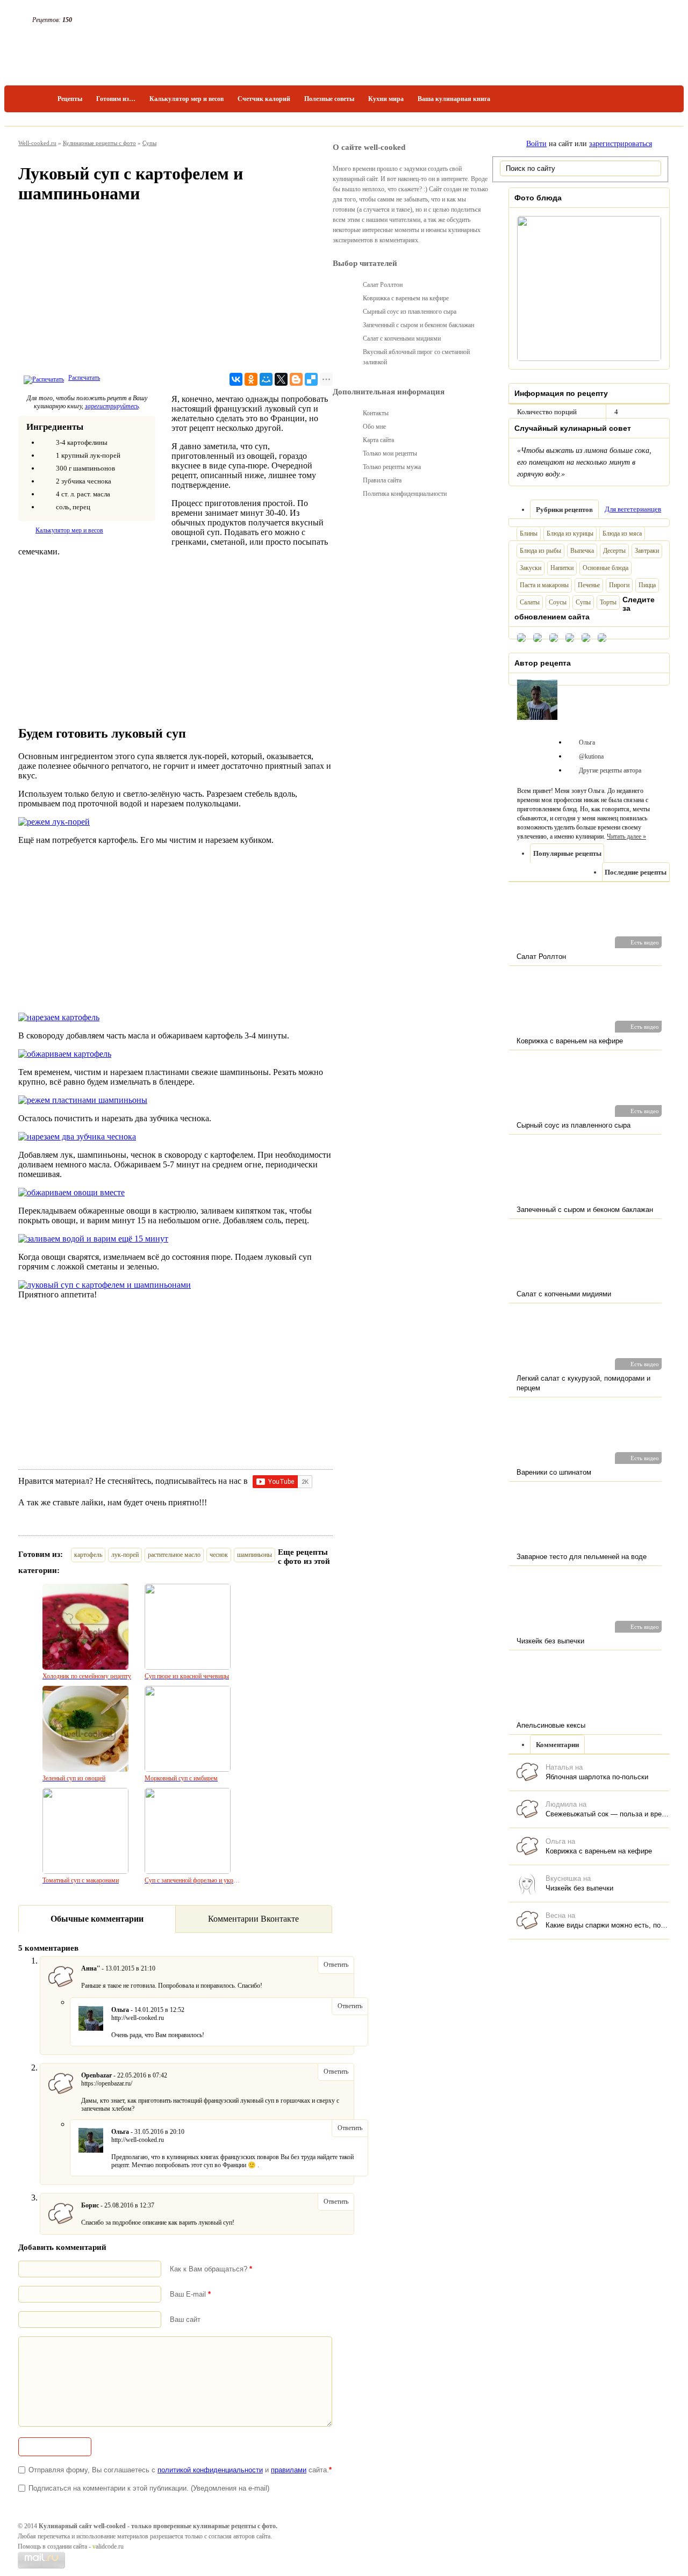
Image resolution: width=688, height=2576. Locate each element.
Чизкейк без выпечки (579, 1888)
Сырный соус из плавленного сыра (410, 312)
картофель (88, 1555)
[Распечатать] (42, 378)
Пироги (619, 585)
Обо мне (374, 427)
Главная (34, 99)
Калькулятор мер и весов (187, 99)
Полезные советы (329, 99)
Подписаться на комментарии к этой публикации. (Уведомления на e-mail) (149, 2488)
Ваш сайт (185, 2319)
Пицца (647, 585)
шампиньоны (255, 1555)
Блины (529, 533)
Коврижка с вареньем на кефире (599, 1851)
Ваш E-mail (190, 2294)
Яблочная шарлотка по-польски (597, 1777)
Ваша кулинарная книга (454, 99)
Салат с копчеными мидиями (402, 338)
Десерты (614, 551)
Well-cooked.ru (37, 143)
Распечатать (84, 378)
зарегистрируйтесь (112, 406)
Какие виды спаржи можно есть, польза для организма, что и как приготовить (607, 1925)
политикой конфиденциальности (210, 2470)
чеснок (219, 1555)
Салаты (530, 602)
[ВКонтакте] (236, 379)
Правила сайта (382, 480)
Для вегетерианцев (633, 509)
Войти (536, 144)
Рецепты (70, 99)
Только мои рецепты (390, 453)
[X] (281, 379)
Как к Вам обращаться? (211, 2269)
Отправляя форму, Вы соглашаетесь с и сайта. (180, 2470)
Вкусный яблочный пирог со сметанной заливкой (416, 357)
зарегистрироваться (621, 144)
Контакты (376, 413)
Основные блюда (605, 568)
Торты (608, 602)
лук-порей (125, 1555)
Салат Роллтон (383, 285)
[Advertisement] (175, 291)
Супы (149, 143)
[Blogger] (296, 379)
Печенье (589, 585)
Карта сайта (378, 440)
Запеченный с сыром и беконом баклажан (418, 325)
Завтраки (647, 551)
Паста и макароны (544, 585)
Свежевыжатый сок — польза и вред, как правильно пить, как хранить (607, 1814)
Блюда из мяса (622, 533)
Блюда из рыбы (540, 551)
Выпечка (582, 551)
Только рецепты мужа (392, 467)
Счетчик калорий (264, 99)
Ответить (336, 1965)
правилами (289, 2470)
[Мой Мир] (266, 379)
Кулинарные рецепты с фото (99, 143)
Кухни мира (386, 99)
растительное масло (174, 1555)
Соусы (558, 602)
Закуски (531, 568)
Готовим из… (116, 99)
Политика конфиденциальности (405, 494)
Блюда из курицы (570, 533)
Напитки (562, 568)
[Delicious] (311, 379)
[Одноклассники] (251, 379)
